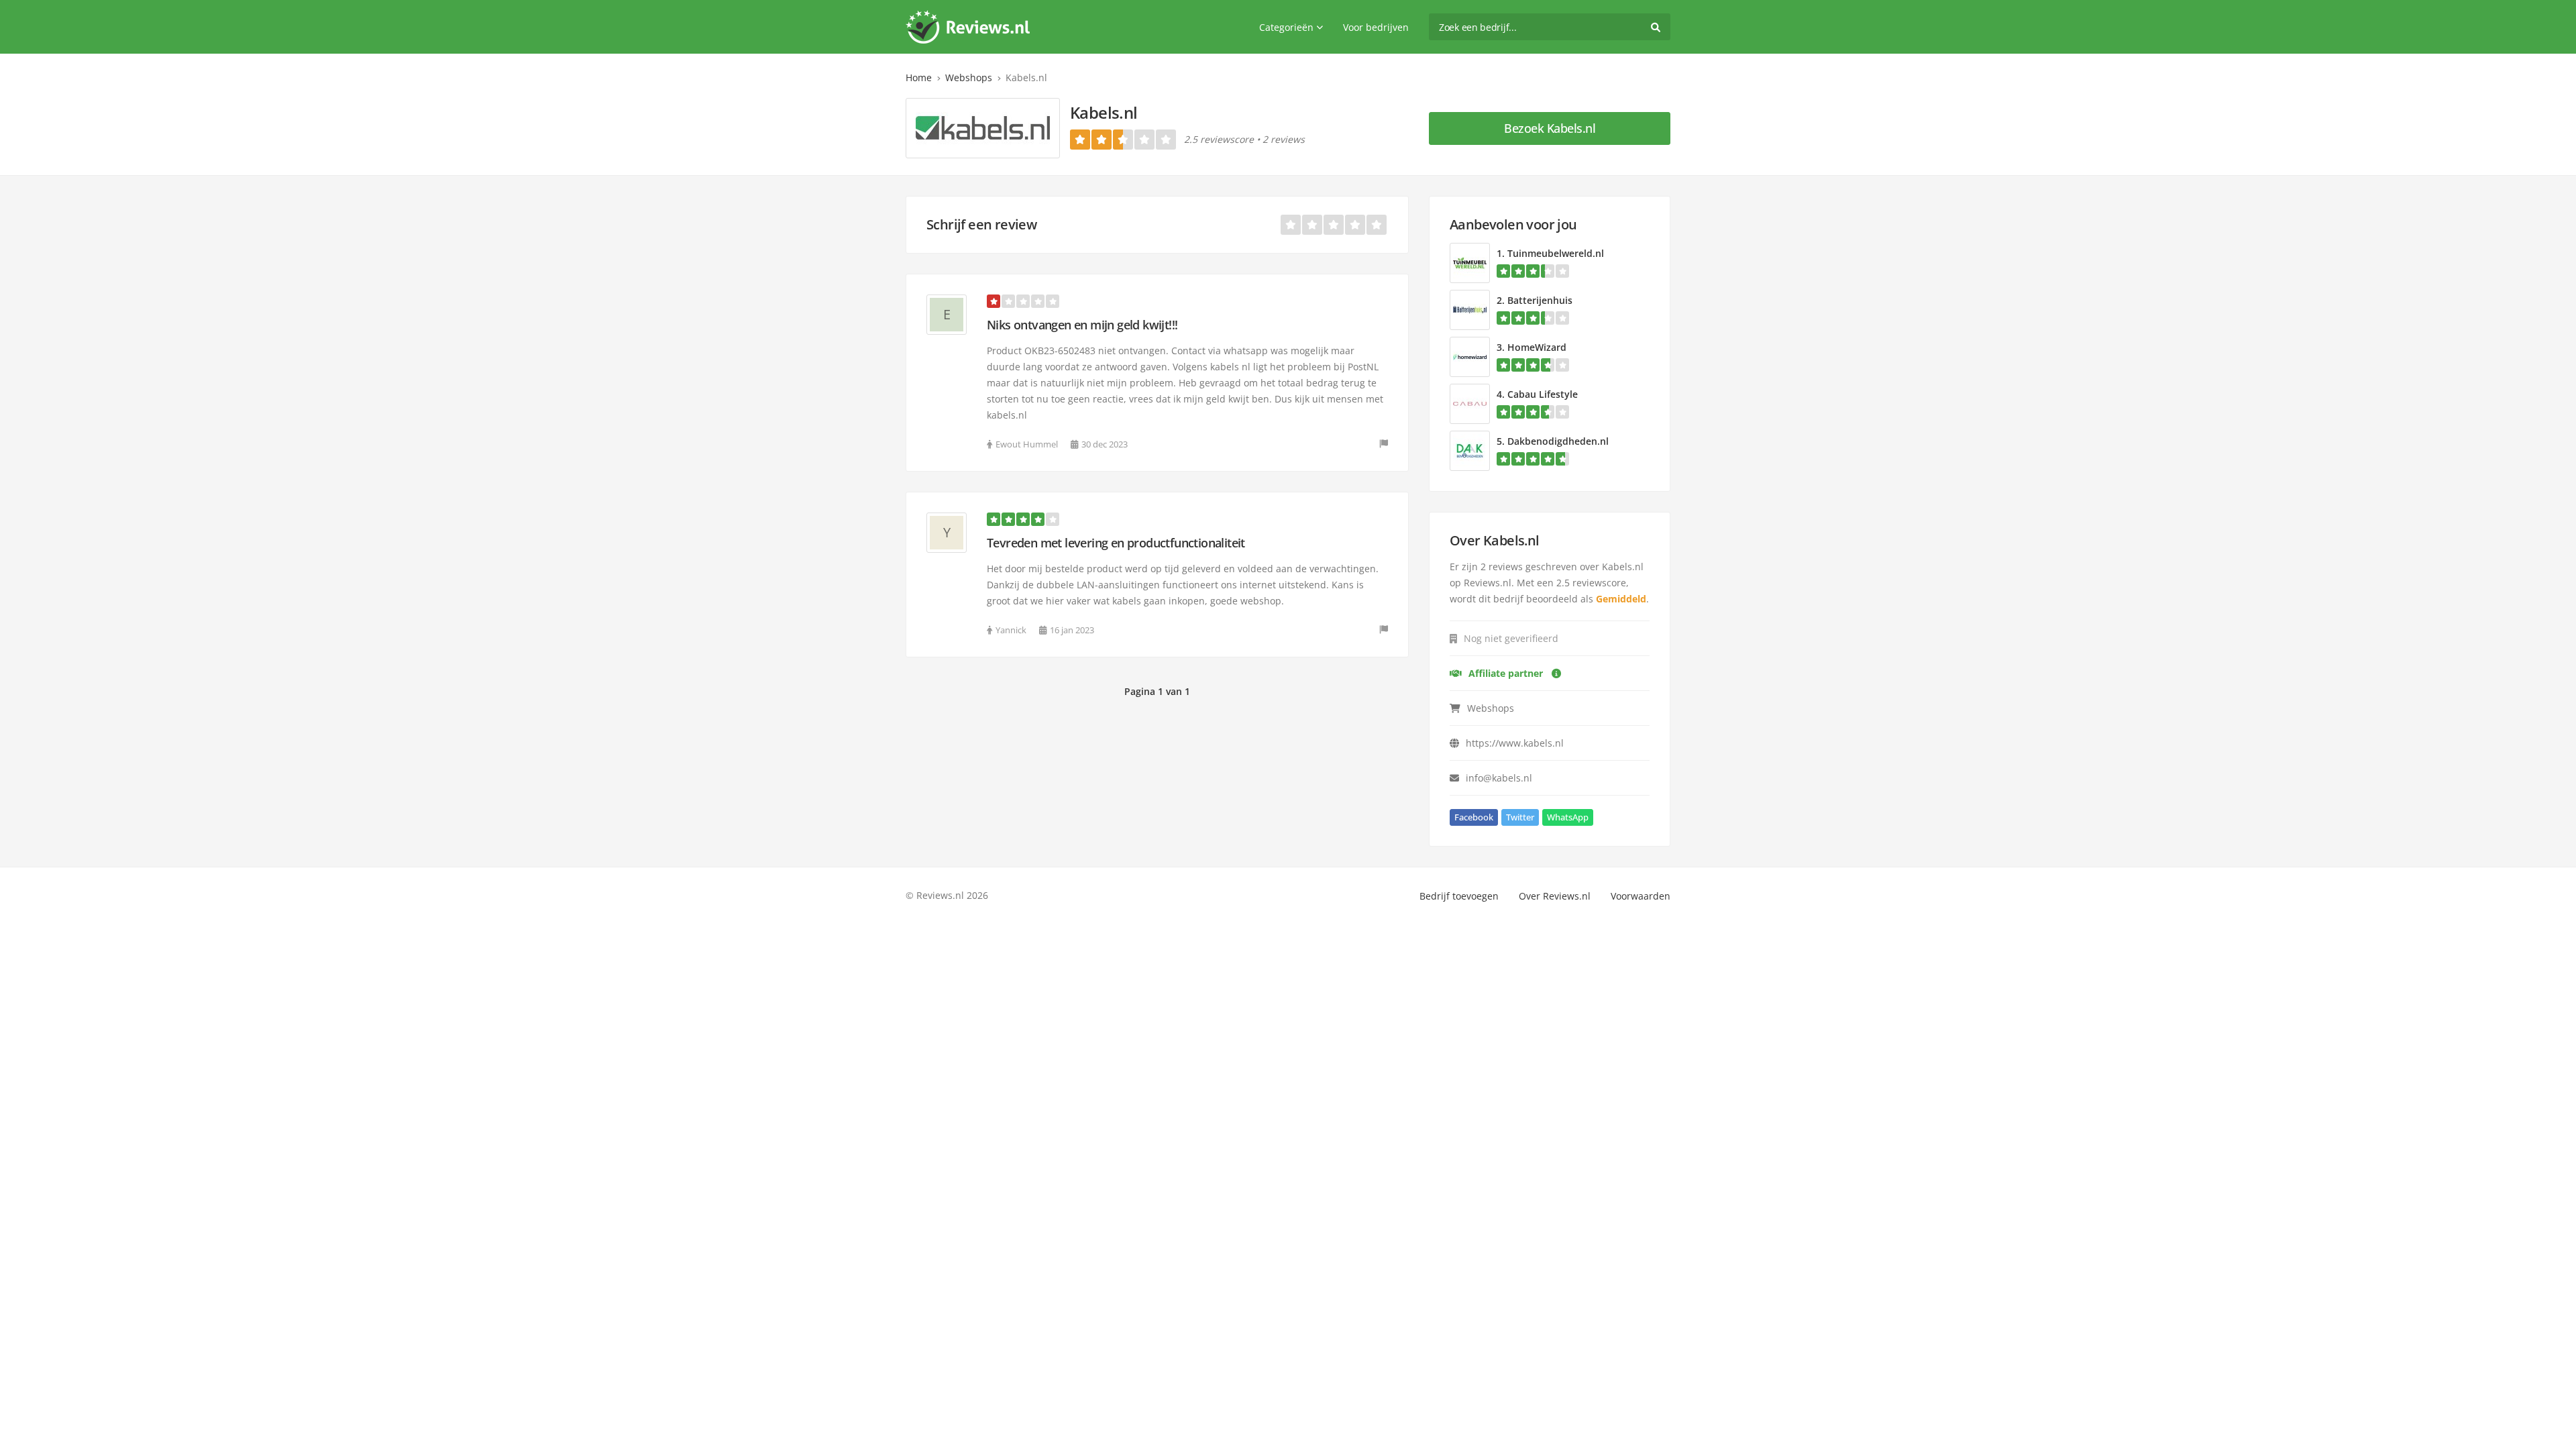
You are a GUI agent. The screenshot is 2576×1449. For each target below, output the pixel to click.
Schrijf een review (981, 224)
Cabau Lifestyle (1543, 394)
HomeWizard (1537, 347)
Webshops (969, 77)
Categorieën (1286, 27)
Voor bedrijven (1376, 27)
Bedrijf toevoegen (1459, 896)
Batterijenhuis (1540, 300)
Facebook (1474, 817)
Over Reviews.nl (1555, 896)
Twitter (1520, 817)
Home (919, 77)
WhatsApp (1568, 817)
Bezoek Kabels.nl (1550, 128)
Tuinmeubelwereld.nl (1556, 253)
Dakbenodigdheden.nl (1558, 441)
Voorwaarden (1641, 896)
